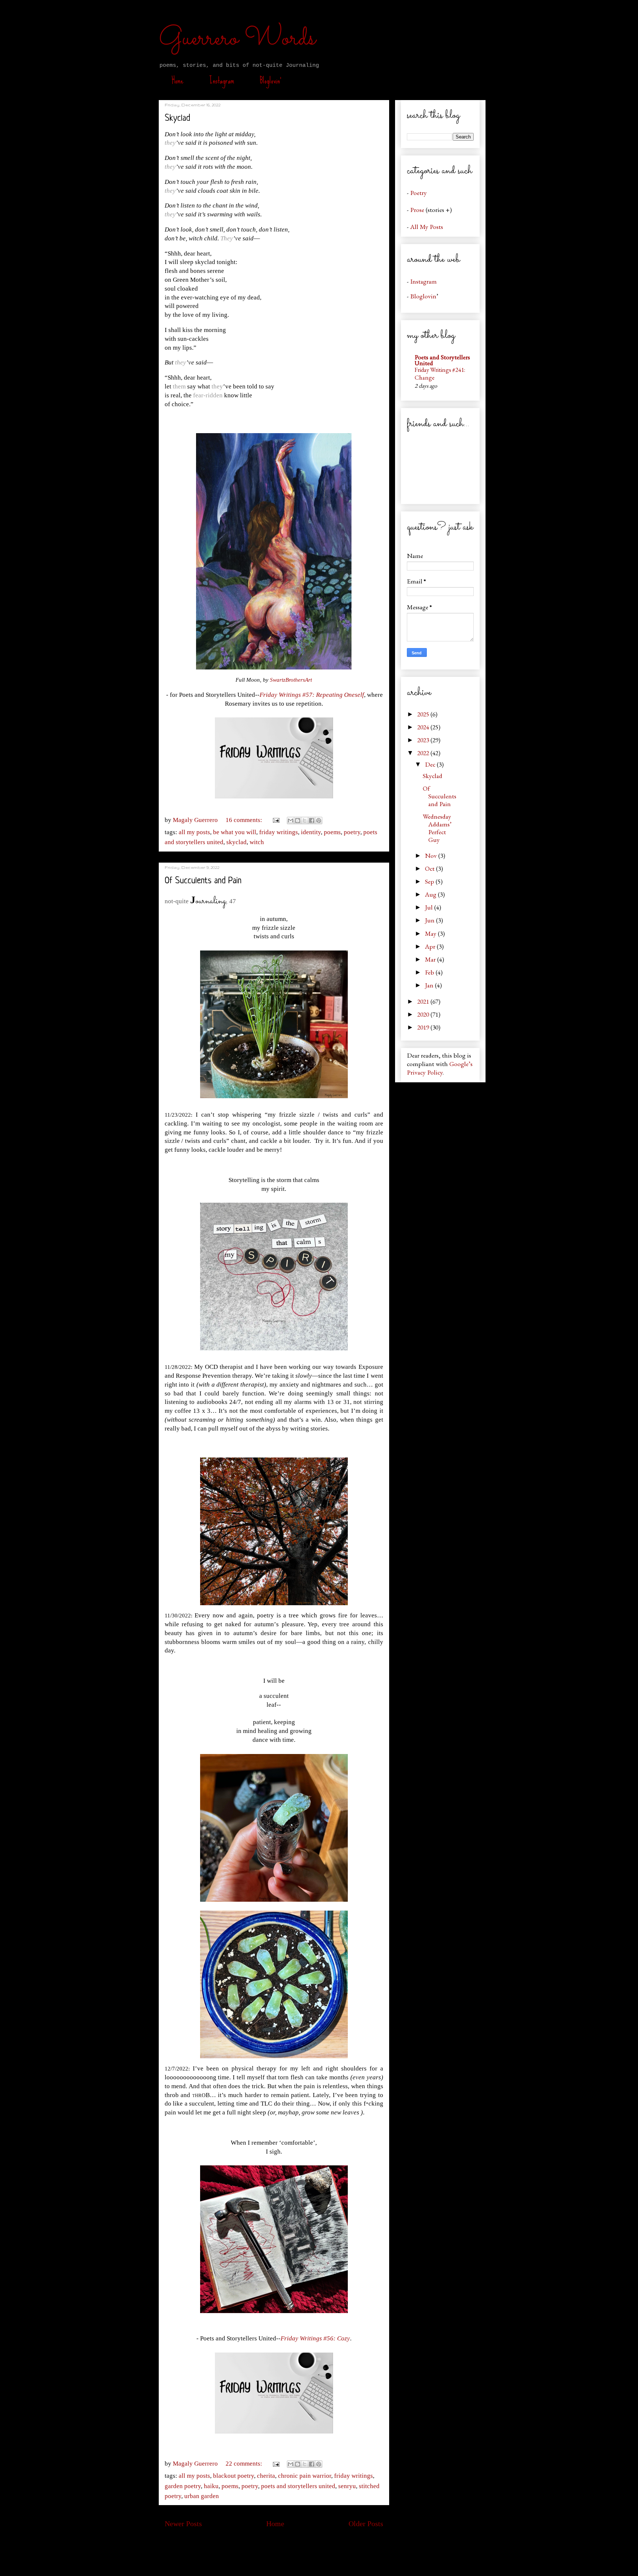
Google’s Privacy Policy (440, 1068)
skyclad (236, 842)
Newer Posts (183, 2524)
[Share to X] (305, 821)
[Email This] (291, 821)
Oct (431, 868)
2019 (424, 1027)
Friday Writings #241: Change (440, 374)
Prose (417, 210)
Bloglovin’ (271, 80)
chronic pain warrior (305, 2476)
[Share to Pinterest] (319, 821)
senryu (347, 2486)
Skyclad (177, 119)
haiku (211, 2486)
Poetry (419, 193)
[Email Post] (276, 820)
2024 (424, 727)
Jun (431, 920)
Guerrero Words (237, 39)
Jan (430, 985)
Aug (431, 894)
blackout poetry (234, 2476)
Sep (430, 881)
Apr (431, 946)
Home (178, 80)
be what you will (235, 832)
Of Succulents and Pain (203, 881)
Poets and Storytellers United (442, 360)
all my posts (194, 832)
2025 (424, 714)
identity (311, 832)
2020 (424, 1014)
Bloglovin (423, 296)
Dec (431, 764)
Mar (431, 959)
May (431, 933)
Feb (430, 972)
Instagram (222, 80)
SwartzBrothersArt (291, 680)
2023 (424, 740)
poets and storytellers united (298, 2486)
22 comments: (245, 2464)
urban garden (202, 2496)
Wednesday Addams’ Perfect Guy (437, 828)
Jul (430, 907)
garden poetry (183, 2486)
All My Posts (427, 227)
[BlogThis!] (298, 821)
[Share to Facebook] (312, 821)
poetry (352, 832)
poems (332, 832)
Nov (432, 855)
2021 (424, 1001)
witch (257, 842)
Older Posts (366, 2524)
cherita (266, 2476)
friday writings (279, 832)
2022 (424, 753)
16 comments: (245, 820)
